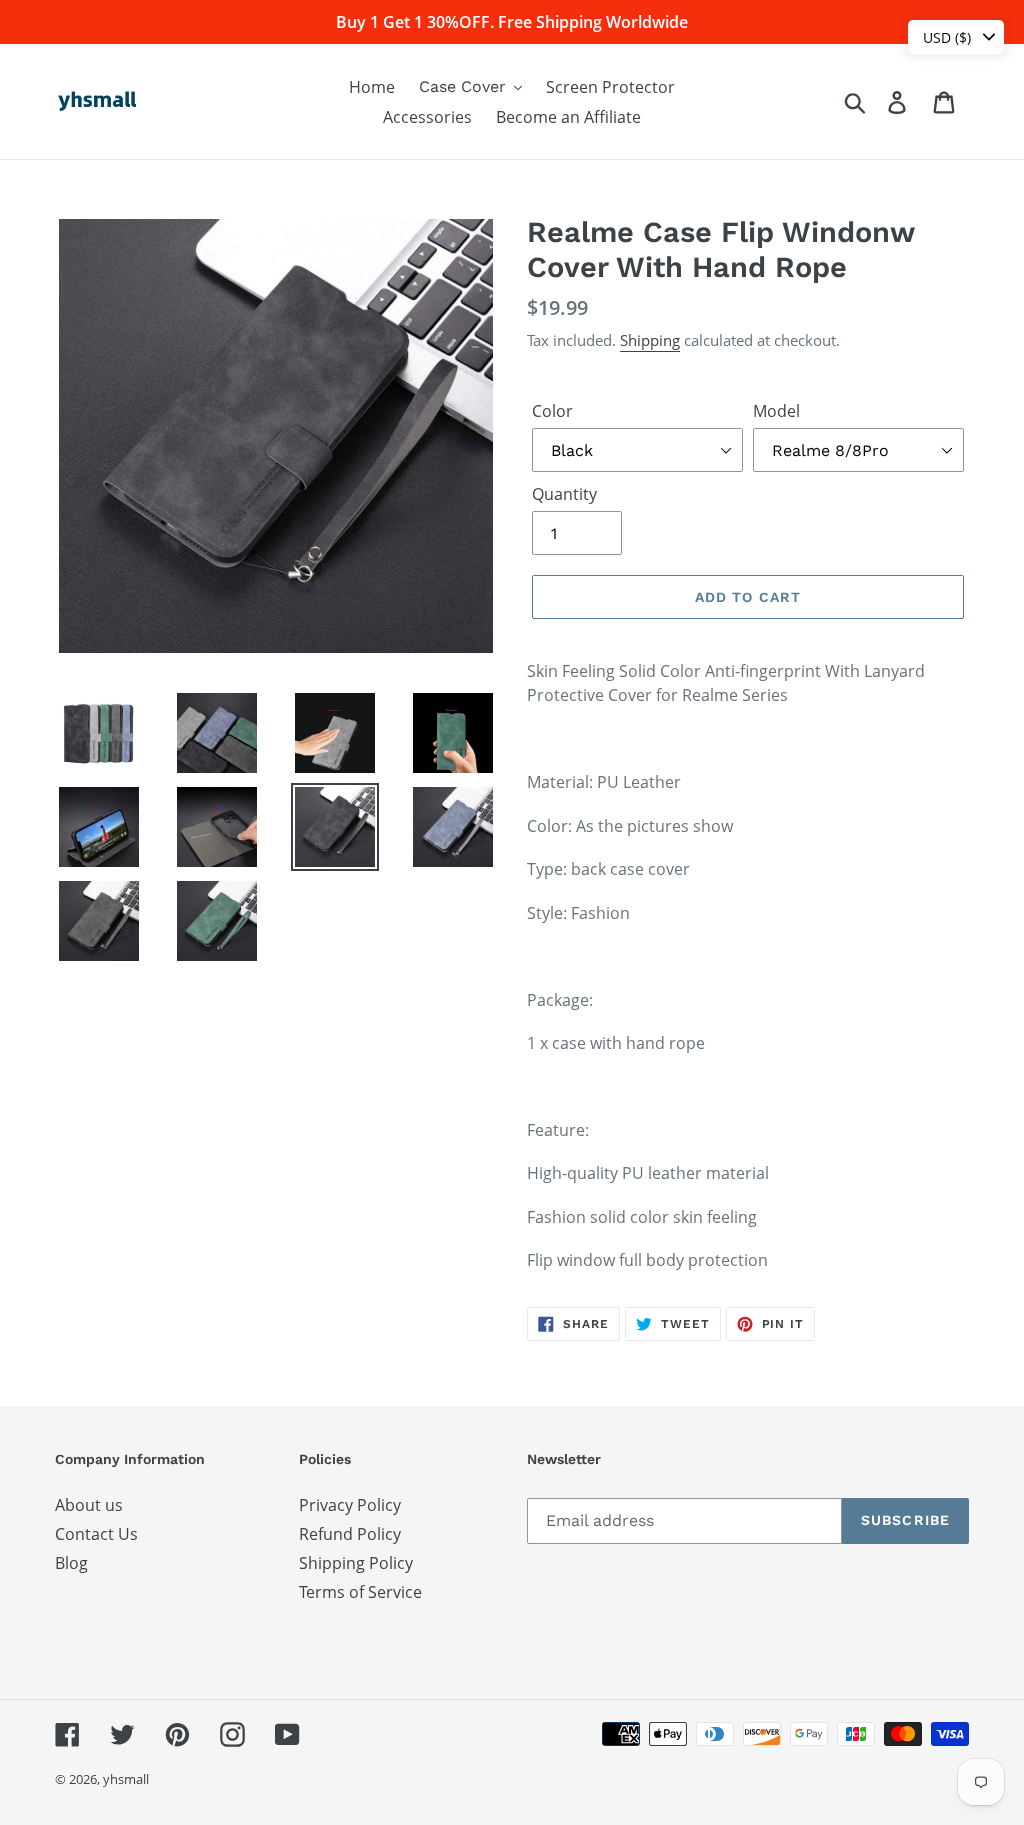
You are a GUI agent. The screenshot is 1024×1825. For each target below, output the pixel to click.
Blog (71, 1563)
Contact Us (96, 1534)
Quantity (564, 494)
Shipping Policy (356, 1563)
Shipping (650, 340)
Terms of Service (360, 1592)
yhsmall (126, 1779)
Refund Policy (350, 1534)
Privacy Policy (350, 1505)
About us (89, 1505)
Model (776, 411)
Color (552, 411)
